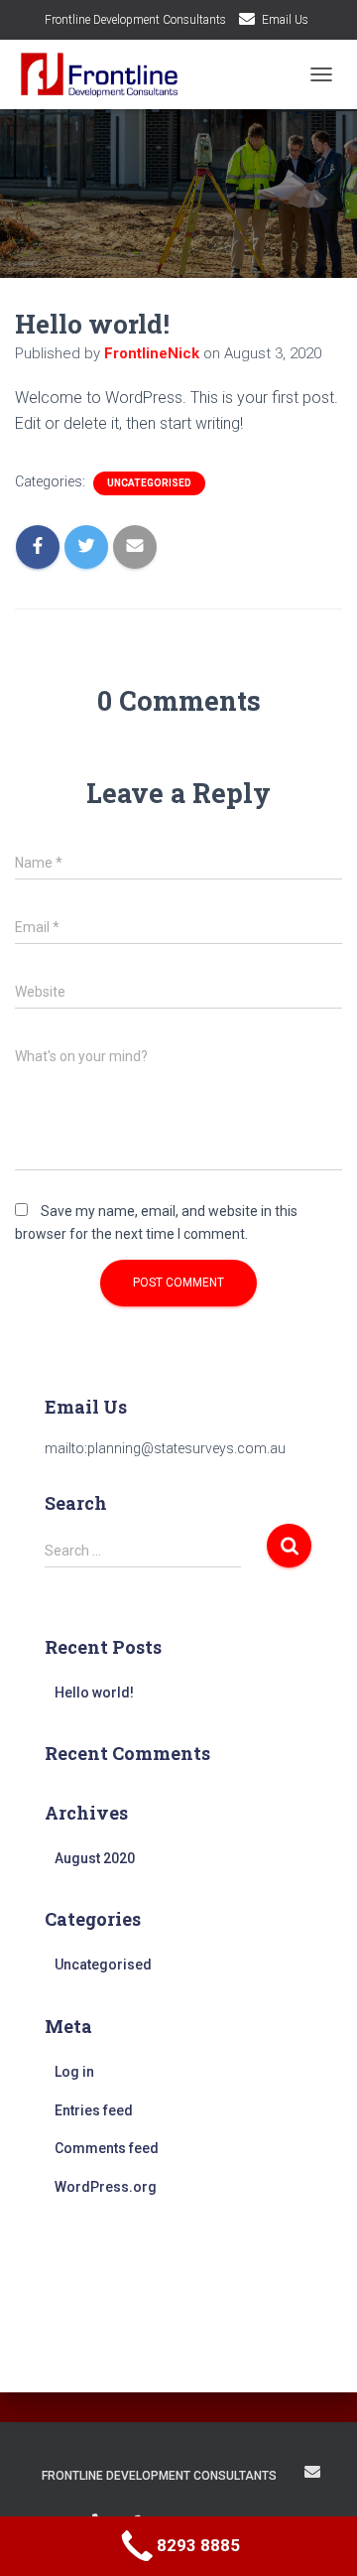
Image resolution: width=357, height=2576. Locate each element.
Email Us (285, 20)
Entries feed (94, 2110)
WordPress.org (106, 2187)
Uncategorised (149, 483)
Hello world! (94, 1693)
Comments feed (107, 2148)
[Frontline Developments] (107, 74)
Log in (74, 2072)
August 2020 (95, 1858)
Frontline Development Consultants (135, 20)
